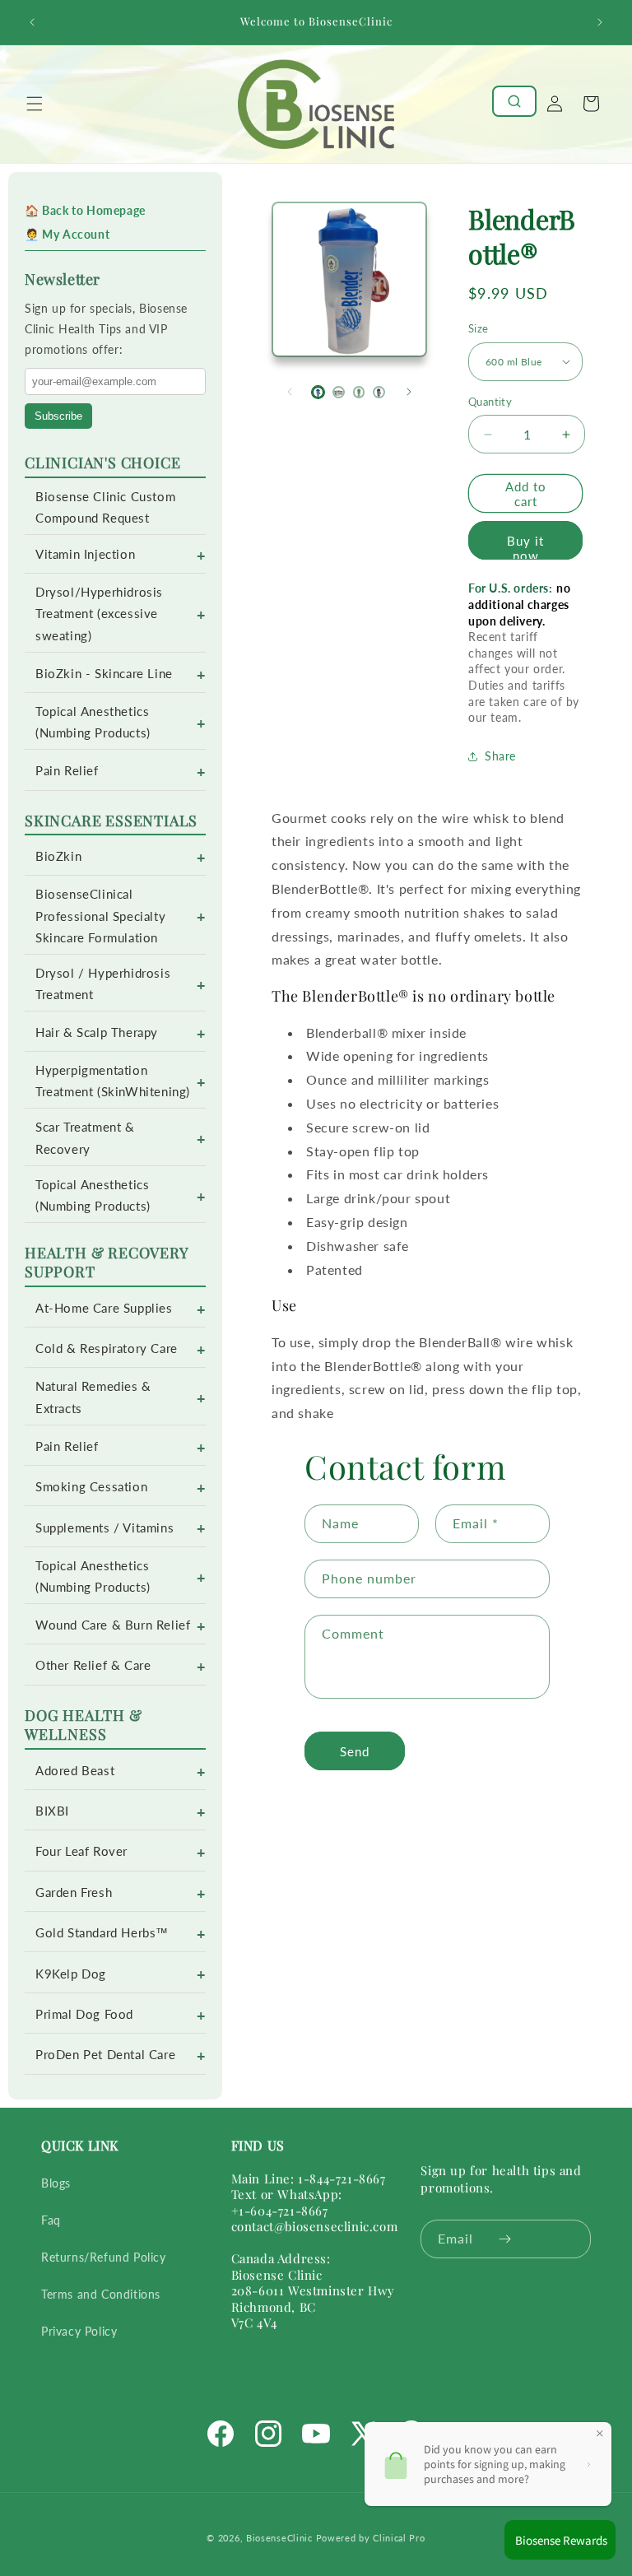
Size (479, 328)
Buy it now (525, 546)
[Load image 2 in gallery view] (339, 392)
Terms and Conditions (101, 2294)
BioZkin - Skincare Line (104, 674)
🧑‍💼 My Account (67, 234)
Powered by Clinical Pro (371, 2538)
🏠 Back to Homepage (85, 210)
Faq (51, 2220)
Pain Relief (67, 771)
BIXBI (52, 1811)
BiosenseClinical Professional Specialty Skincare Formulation (100, 916)
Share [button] (500, 756)
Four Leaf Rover (81, 1851)
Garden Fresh (74, 1892)
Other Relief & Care (93, 1665)
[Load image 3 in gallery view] (359, 392)
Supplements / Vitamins (105, 1528)
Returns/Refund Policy (104, 2257)
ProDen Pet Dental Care (105, 2055)
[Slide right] (409, 392)
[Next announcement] (600, 22)
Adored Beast (75, 1771)
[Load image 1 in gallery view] (318, 392)
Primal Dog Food (84, 2014)
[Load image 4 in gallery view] (379, 392)
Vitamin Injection (85, 554)
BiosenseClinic (279, 2538)
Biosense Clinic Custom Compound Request (105, 507)
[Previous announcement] (32, 22)
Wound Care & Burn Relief (113, 1625)
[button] (35, 104)
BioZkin (58, 856)
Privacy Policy (79, 2331)
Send (355, 1751)
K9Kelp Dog (71, 1974)
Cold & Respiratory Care (107, 1348)
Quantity (490, 402)
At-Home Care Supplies (104, 1308)
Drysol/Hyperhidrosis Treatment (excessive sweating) (99, 614)
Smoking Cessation (91, 1487)
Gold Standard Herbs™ (102, 1933)
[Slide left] (290, 392)
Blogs (56, 2183)
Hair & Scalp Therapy (97, 1032)
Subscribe (58, 416)
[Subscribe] (505, 2239)
